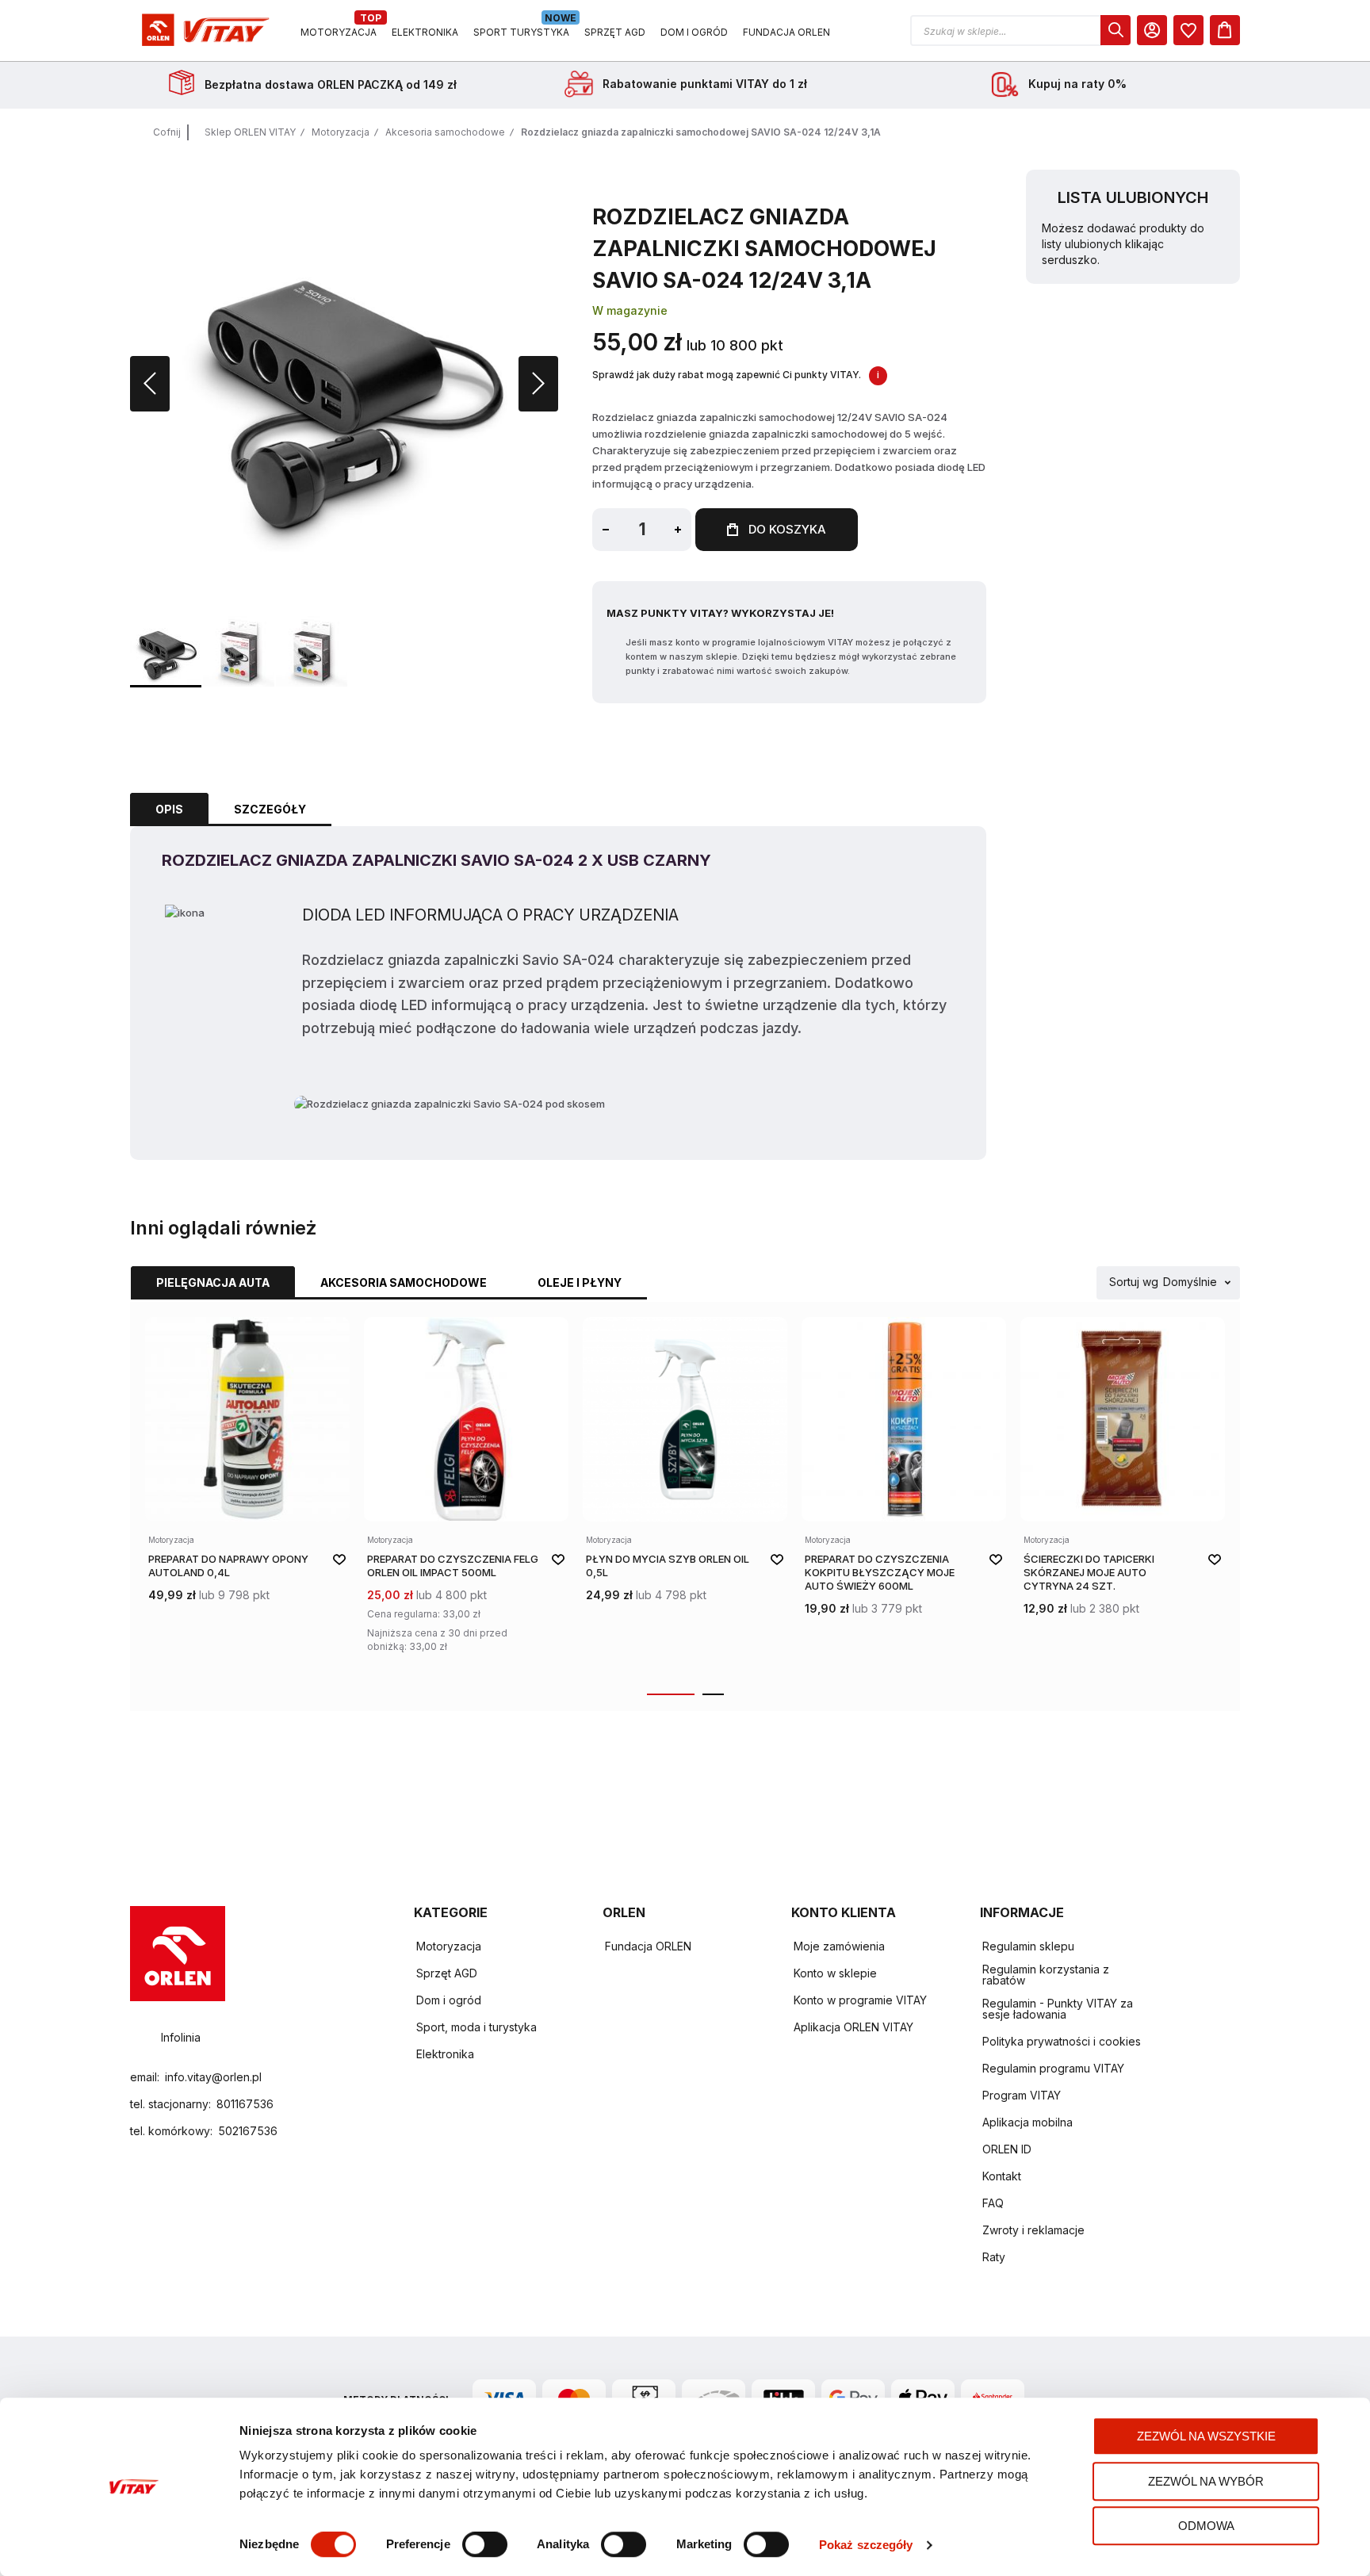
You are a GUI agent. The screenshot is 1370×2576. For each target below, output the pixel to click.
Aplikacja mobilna (1027, 2122)
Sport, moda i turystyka (476, 2027)
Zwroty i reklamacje (1033, 2230)
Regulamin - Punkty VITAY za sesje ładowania (1058, 2009)
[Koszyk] (1225, 30)
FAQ (993, 2203)
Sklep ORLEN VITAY (250, 132)
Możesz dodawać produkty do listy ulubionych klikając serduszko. (1123, 244)
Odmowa (1206, 2526)
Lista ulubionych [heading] (1133, 197)
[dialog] (1188, 30)
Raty (994, 2257)
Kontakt (1002, 2176)
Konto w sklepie (835, 1973)
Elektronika (445, 2054)
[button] (1020, 31)
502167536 (248, 2131)
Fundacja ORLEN (648, 1946)
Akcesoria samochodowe (445, 132)
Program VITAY (1022, 2095)
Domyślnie (1190, 1282)
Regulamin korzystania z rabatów (1046, 1975)
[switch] (485, 2546)
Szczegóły (270, 809)
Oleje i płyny (580, 1282)
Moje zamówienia (839, 1946)
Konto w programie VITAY (860, 2000)
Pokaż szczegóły (866, 2545)
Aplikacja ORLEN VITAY (853, 2027)
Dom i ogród (449, 2000)
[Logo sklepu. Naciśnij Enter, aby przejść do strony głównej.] (203, 31)
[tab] (169, 810)
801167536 (245, 2104)
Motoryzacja (341, 132)
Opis (169, 809)
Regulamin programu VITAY (1053, 2068)
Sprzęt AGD (447, 1973)
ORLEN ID (1007, 2149)
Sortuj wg (1134, 1282)
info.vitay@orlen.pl (213, 2077)
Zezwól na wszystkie (1206, 2436)
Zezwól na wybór (1206, 2481)
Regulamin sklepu (1028, 1946)
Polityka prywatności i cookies (1062, 2041)
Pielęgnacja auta (213, 1282)
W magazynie (630, 310)
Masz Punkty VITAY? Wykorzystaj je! (720, 613)
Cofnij (167, 132)
